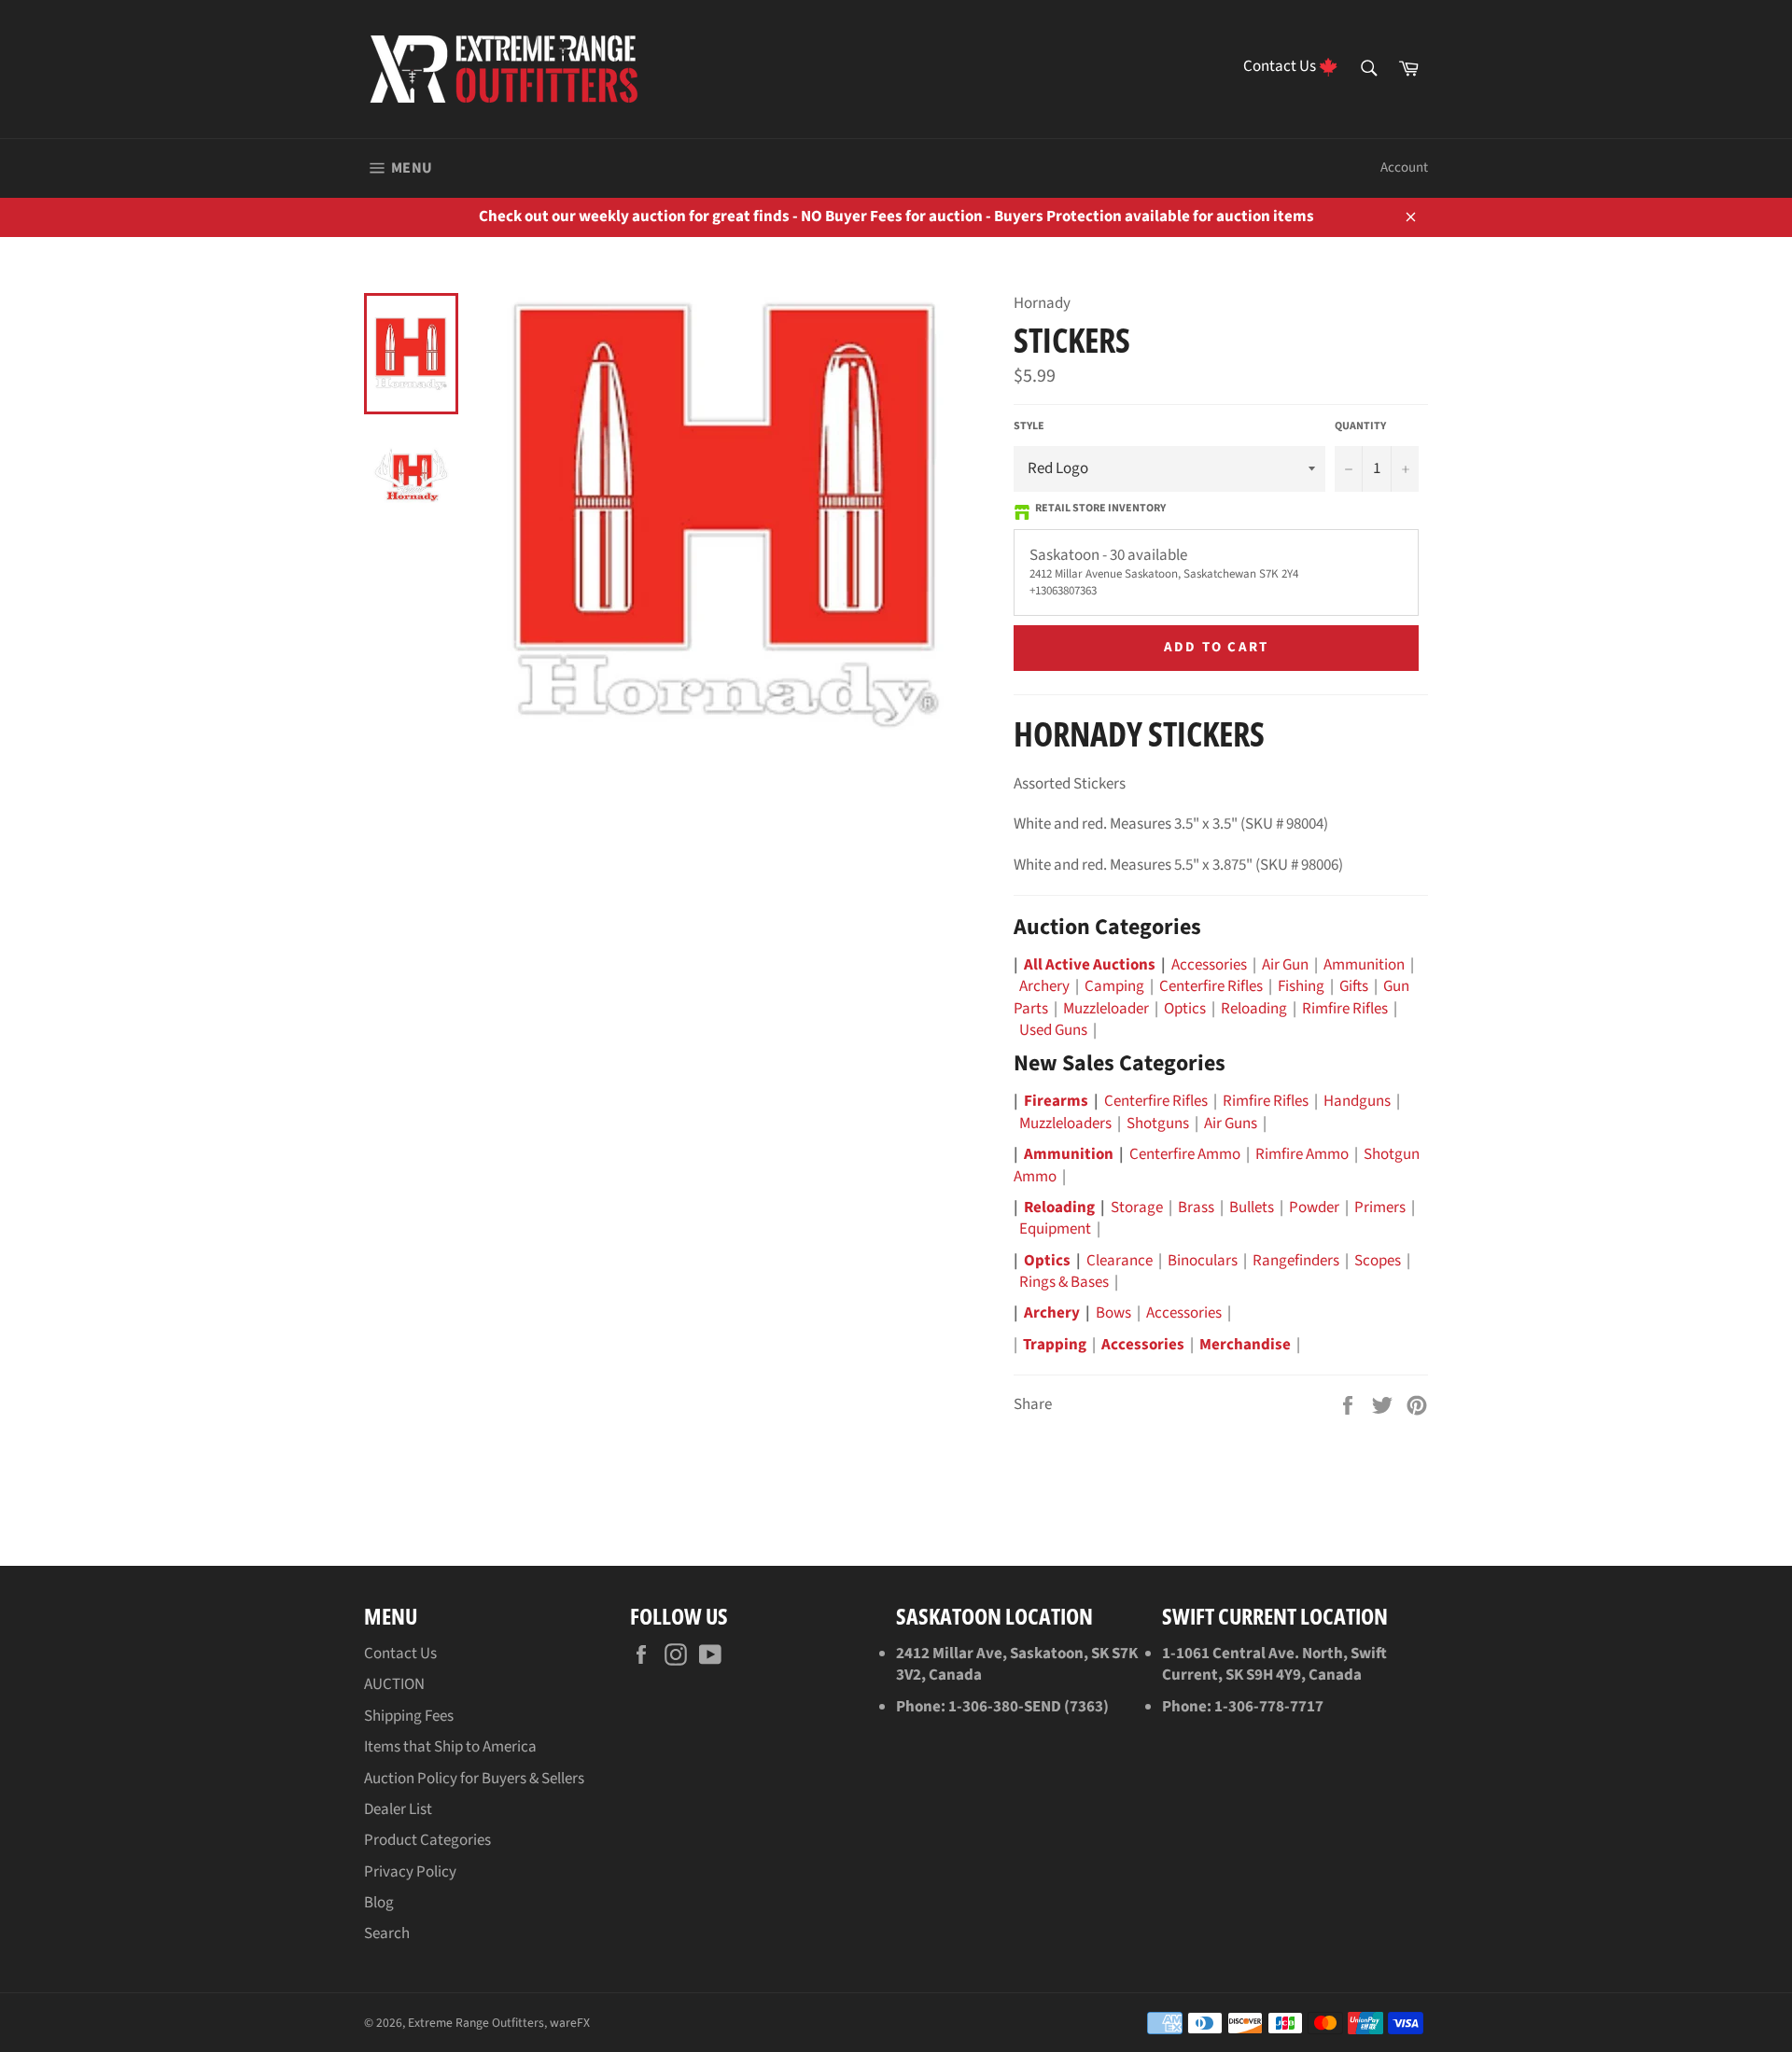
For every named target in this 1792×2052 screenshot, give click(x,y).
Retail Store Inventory (1100, 509)
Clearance (1120, 1261)
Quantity (1360, 426)
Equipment (1055, 1229)
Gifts (1354, 986)
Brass (1196, 1207)
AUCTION (394, 1684)
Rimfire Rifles (1345, 1009)
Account (1404, 168)
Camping (1114, 986)
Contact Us (400, 1654)
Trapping (1055, 1345)
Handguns (1357, 1101)
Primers (1380, 1207)
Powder (1314, 1207)
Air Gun (1285, 965)
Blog (379, 1903)
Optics (1185, 1009)
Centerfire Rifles (1211, 986)
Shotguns (1158, 1124)
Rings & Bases (1064, 1282)
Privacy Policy (410, 1872)
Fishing (1301, 986)
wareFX (570, 2023)
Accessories (1209, 965)
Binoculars (1203, 1261)
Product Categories (427, 1840)
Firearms (1056, 1101)
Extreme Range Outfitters (476, 2023)
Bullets (1252, 1207)
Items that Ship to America (450, 1747)
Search (387, 1933)
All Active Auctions (1090, 965)
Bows (1113, 1313)
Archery (1044, 986)
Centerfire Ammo (1185, 1154)
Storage (1137, 1207)
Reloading (1254, 1009)
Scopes (1378, 1261)
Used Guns (1053, 1030)
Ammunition (1364, 965)
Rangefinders (1296, 1261)
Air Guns (1231, 1124)
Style (1029, 426)
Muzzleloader (1106, 1009)
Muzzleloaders (1065, 1124)
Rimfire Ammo (1302, 1154)
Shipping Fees (409, 1716)
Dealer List (398, 1809)
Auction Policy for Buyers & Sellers (474, 1779)
